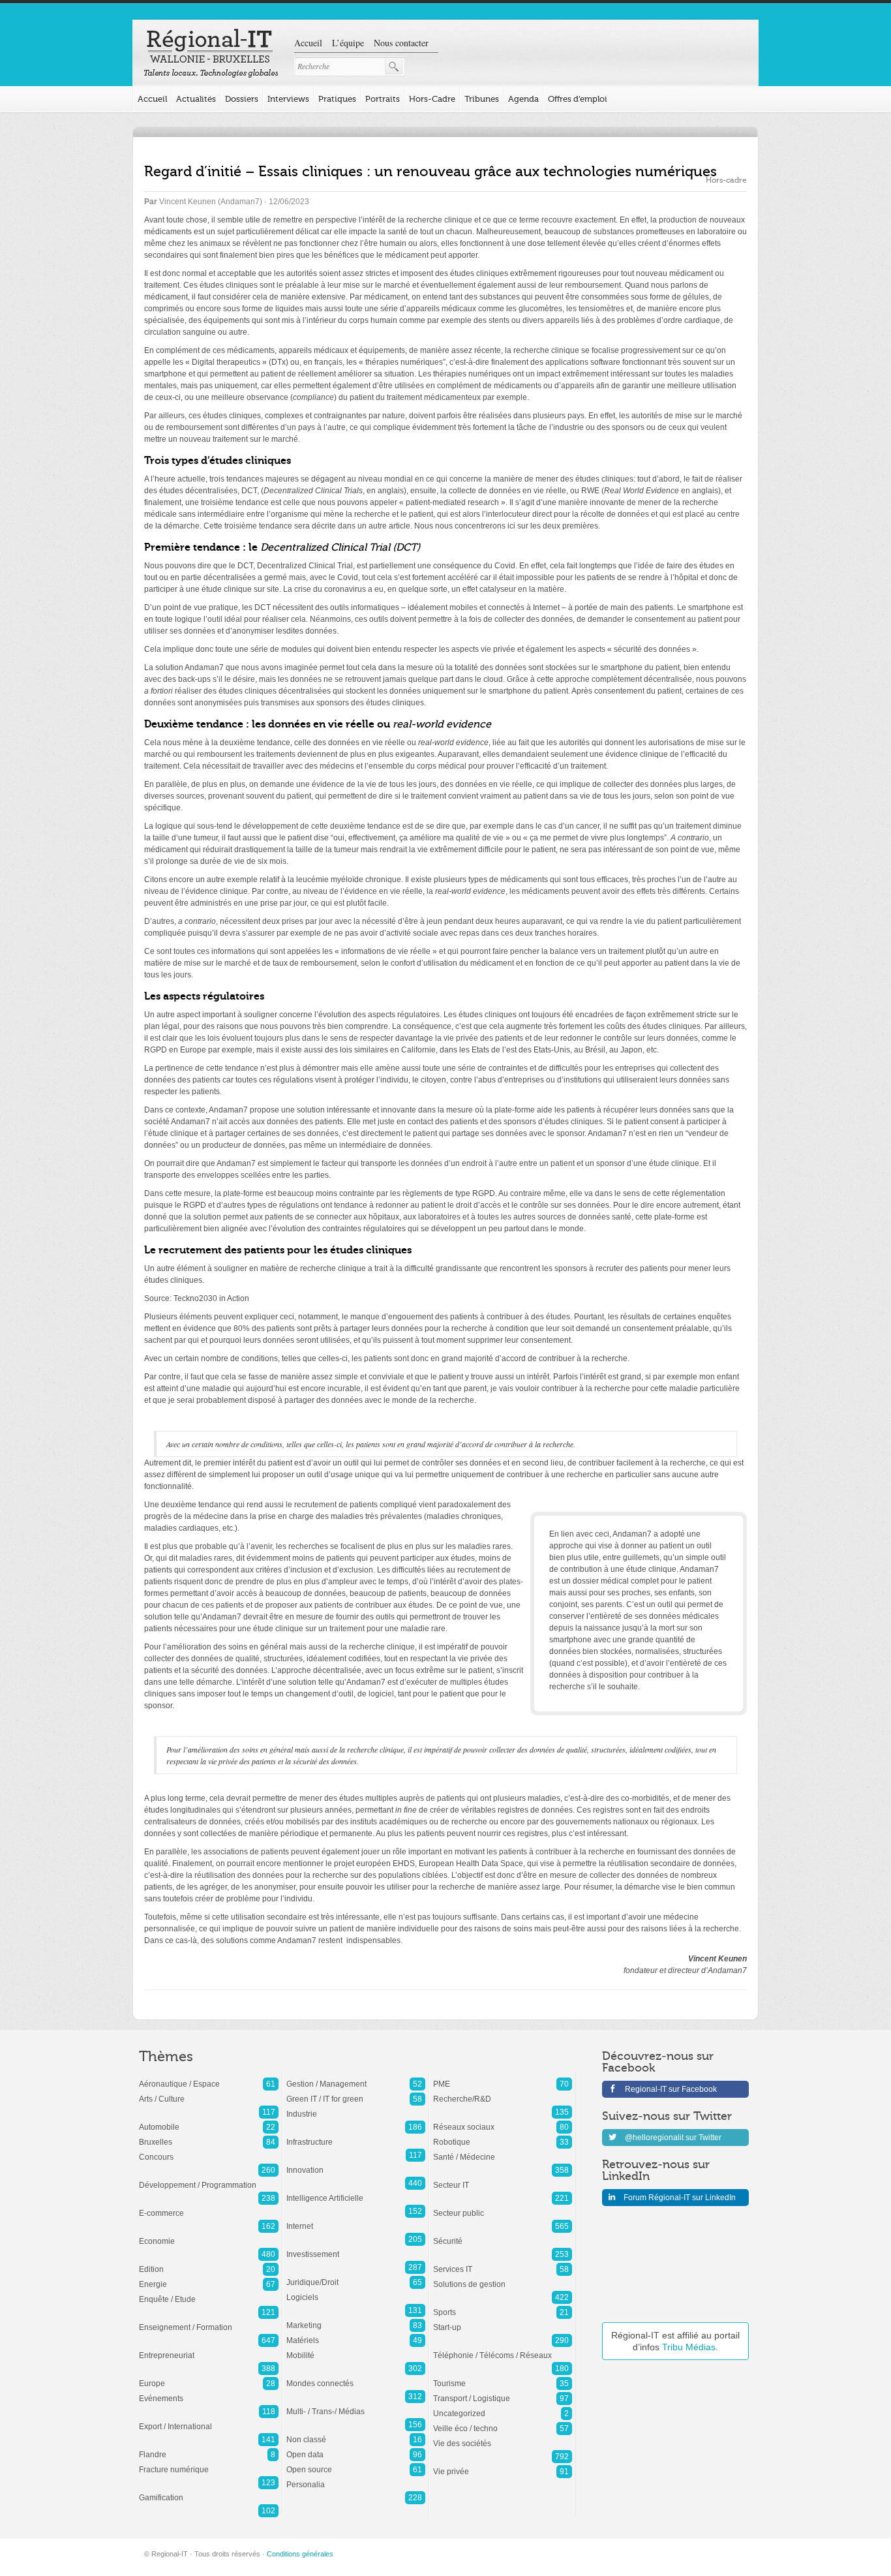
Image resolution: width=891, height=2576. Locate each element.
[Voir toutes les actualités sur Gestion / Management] (356, 2078)
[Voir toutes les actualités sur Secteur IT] (503, 2179)
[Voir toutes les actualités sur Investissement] (356, 2248)
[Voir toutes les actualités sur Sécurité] (503, 2235)
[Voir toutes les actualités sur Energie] (209, 2278)
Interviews (288, 99)
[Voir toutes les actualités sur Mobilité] (356, 2349)
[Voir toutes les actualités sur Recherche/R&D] (503, 2093)
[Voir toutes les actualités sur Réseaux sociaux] (503, 2121)
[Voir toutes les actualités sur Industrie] (356, 2108)
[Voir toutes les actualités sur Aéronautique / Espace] (209, 2078)
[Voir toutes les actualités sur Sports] (503, 2306)
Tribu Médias (689, 2347)
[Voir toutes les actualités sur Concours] (209, 2151)
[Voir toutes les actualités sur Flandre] (209, 2448)
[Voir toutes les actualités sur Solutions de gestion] (503, 2278)
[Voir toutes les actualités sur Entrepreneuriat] (209, 2349)
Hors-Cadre (432, 99)
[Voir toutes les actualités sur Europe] (209, 2377)
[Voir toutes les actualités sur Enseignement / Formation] (209, 2321)
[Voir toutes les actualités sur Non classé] (356, 2433)
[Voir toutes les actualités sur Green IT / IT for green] (356, 2093)
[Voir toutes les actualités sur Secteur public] (503, 2207)
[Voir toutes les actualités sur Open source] (356, 2463)
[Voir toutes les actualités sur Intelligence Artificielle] (356, 2192)
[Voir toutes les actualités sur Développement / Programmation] (209, 2179)
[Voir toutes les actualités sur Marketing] (356, 2319)
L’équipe (348, 43)
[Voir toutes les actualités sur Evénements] (209, 2392)
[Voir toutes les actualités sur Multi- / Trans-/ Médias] (356, 2405)
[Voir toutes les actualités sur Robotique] (503, 2136)
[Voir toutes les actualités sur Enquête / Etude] (209, 2293)
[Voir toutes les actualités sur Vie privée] (503, 2465)
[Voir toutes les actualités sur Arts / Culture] (209, 2093)
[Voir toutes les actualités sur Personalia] (356, 2478)
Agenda (523, 99)
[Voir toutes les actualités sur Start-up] (503, 2321)
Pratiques (337, 99)
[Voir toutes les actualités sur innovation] (356, 2164)
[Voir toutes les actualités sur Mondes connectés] (356, 2377)
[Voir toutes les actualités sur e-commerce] (209, 2207)
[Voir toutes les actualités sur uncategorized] (503, 2407)
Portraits (383, 99)
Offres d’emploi (578, 99)
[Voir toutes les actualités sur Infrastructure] (356, 2136)
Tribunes (482, 99)
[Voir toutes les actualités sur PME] (503, 2078)
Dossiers (242, 99)
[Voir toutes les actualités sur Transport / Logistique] (503, 2392)
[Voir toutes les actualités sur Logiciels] (356, 2291)
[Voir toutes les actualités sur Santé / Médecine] (503, 2151)
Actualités (196, 99)
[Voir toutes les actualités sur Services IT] (503, 2263)
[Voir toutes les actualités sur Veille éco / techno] (503, 2422)
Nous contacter (401, 43)
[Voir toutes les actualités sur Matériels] (356, 2334)
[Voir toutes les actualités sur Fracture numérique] (209, 2463)
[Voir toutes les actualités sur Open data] (356, 2448)
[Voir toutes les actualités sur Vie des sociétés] (503, 2437)
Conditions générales (300, 2554)
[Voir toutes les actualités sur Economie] (209, 2235)
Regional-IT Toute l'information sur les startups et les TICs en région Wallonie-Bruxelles (211, 54)
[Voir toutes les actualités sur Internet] (356, 2220)
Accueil (308, 43)
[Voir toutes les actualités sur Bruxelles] (209, 2136)
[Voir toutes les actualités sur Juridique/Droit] (356, 2276)
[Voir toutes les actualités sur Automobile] (209, 2121)
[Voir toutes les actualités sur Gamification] (209, 2491)
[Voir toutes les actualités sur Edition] (209, 2263)
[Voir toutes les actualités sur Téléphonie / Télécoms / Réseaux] (503, 2349)
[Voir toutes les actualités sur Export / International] (209, 2420)
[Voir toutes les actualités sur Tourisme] (503, 2377)
